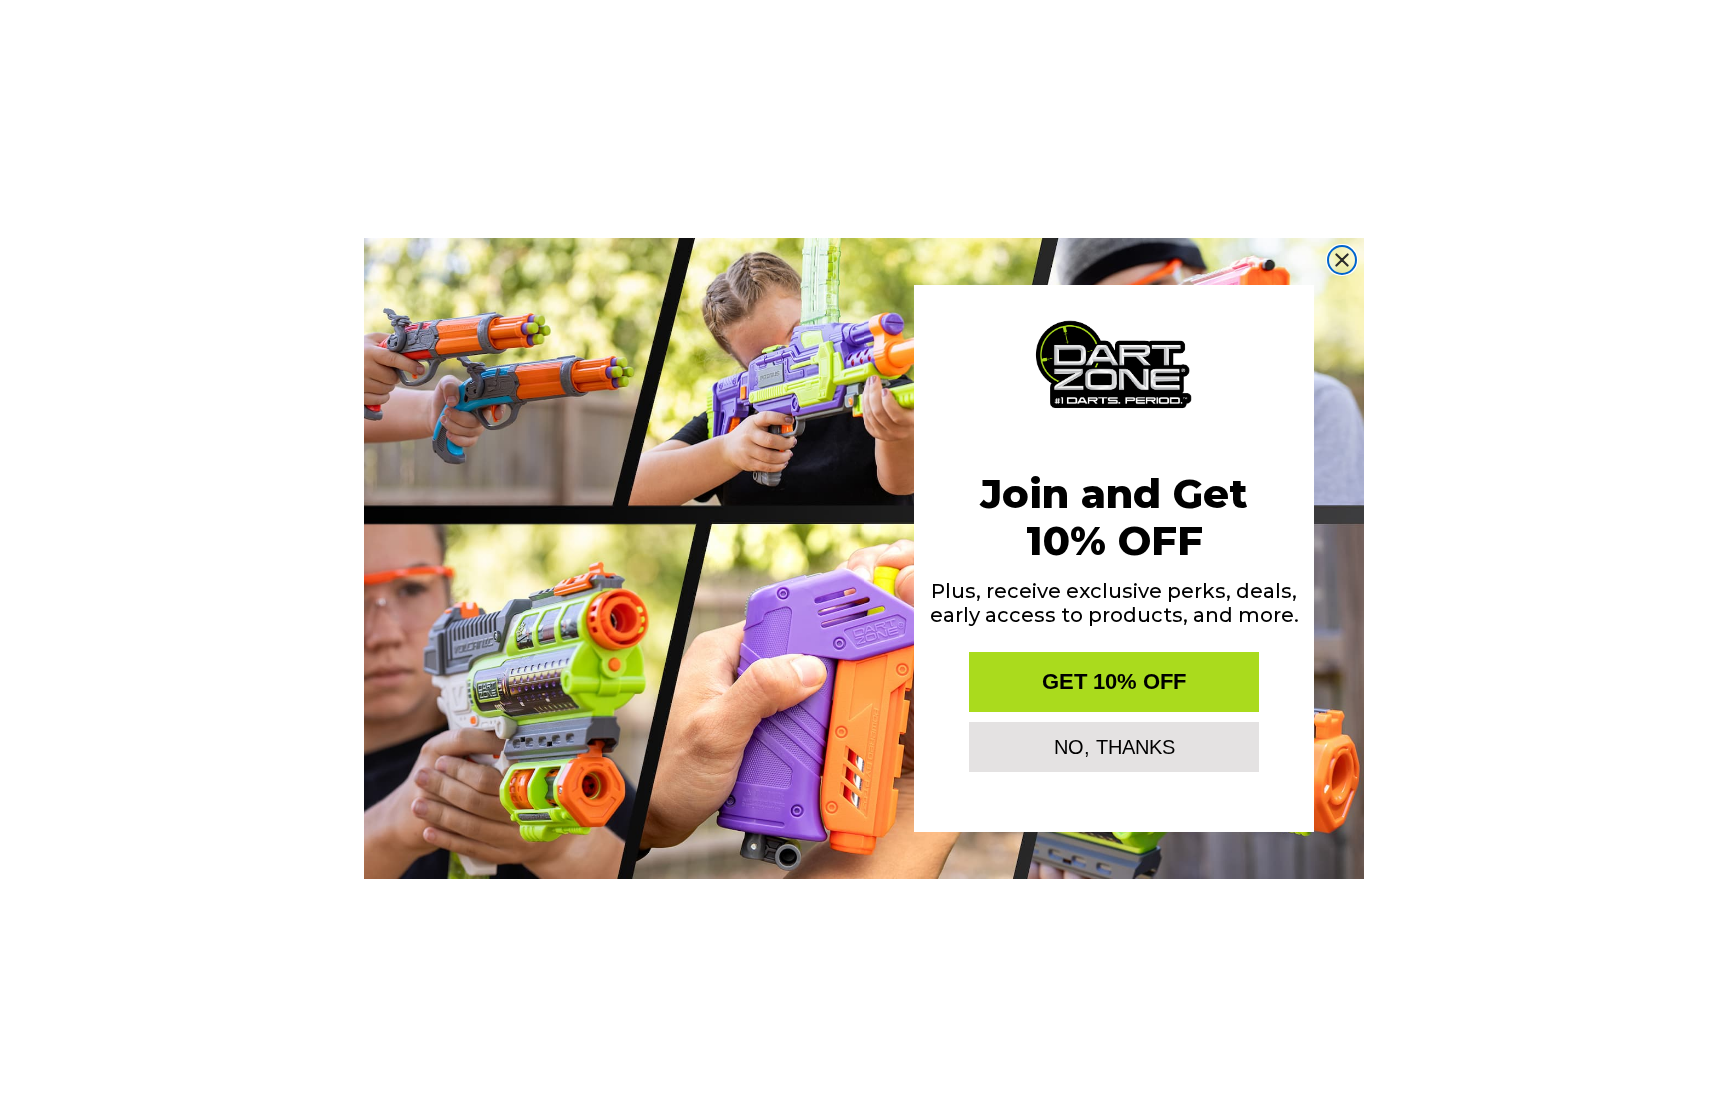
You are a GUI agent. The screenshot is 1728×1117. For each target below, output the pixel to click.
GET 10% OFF (1114, 681)
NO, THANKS (1114, 747)
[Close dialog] (1342, 260)
